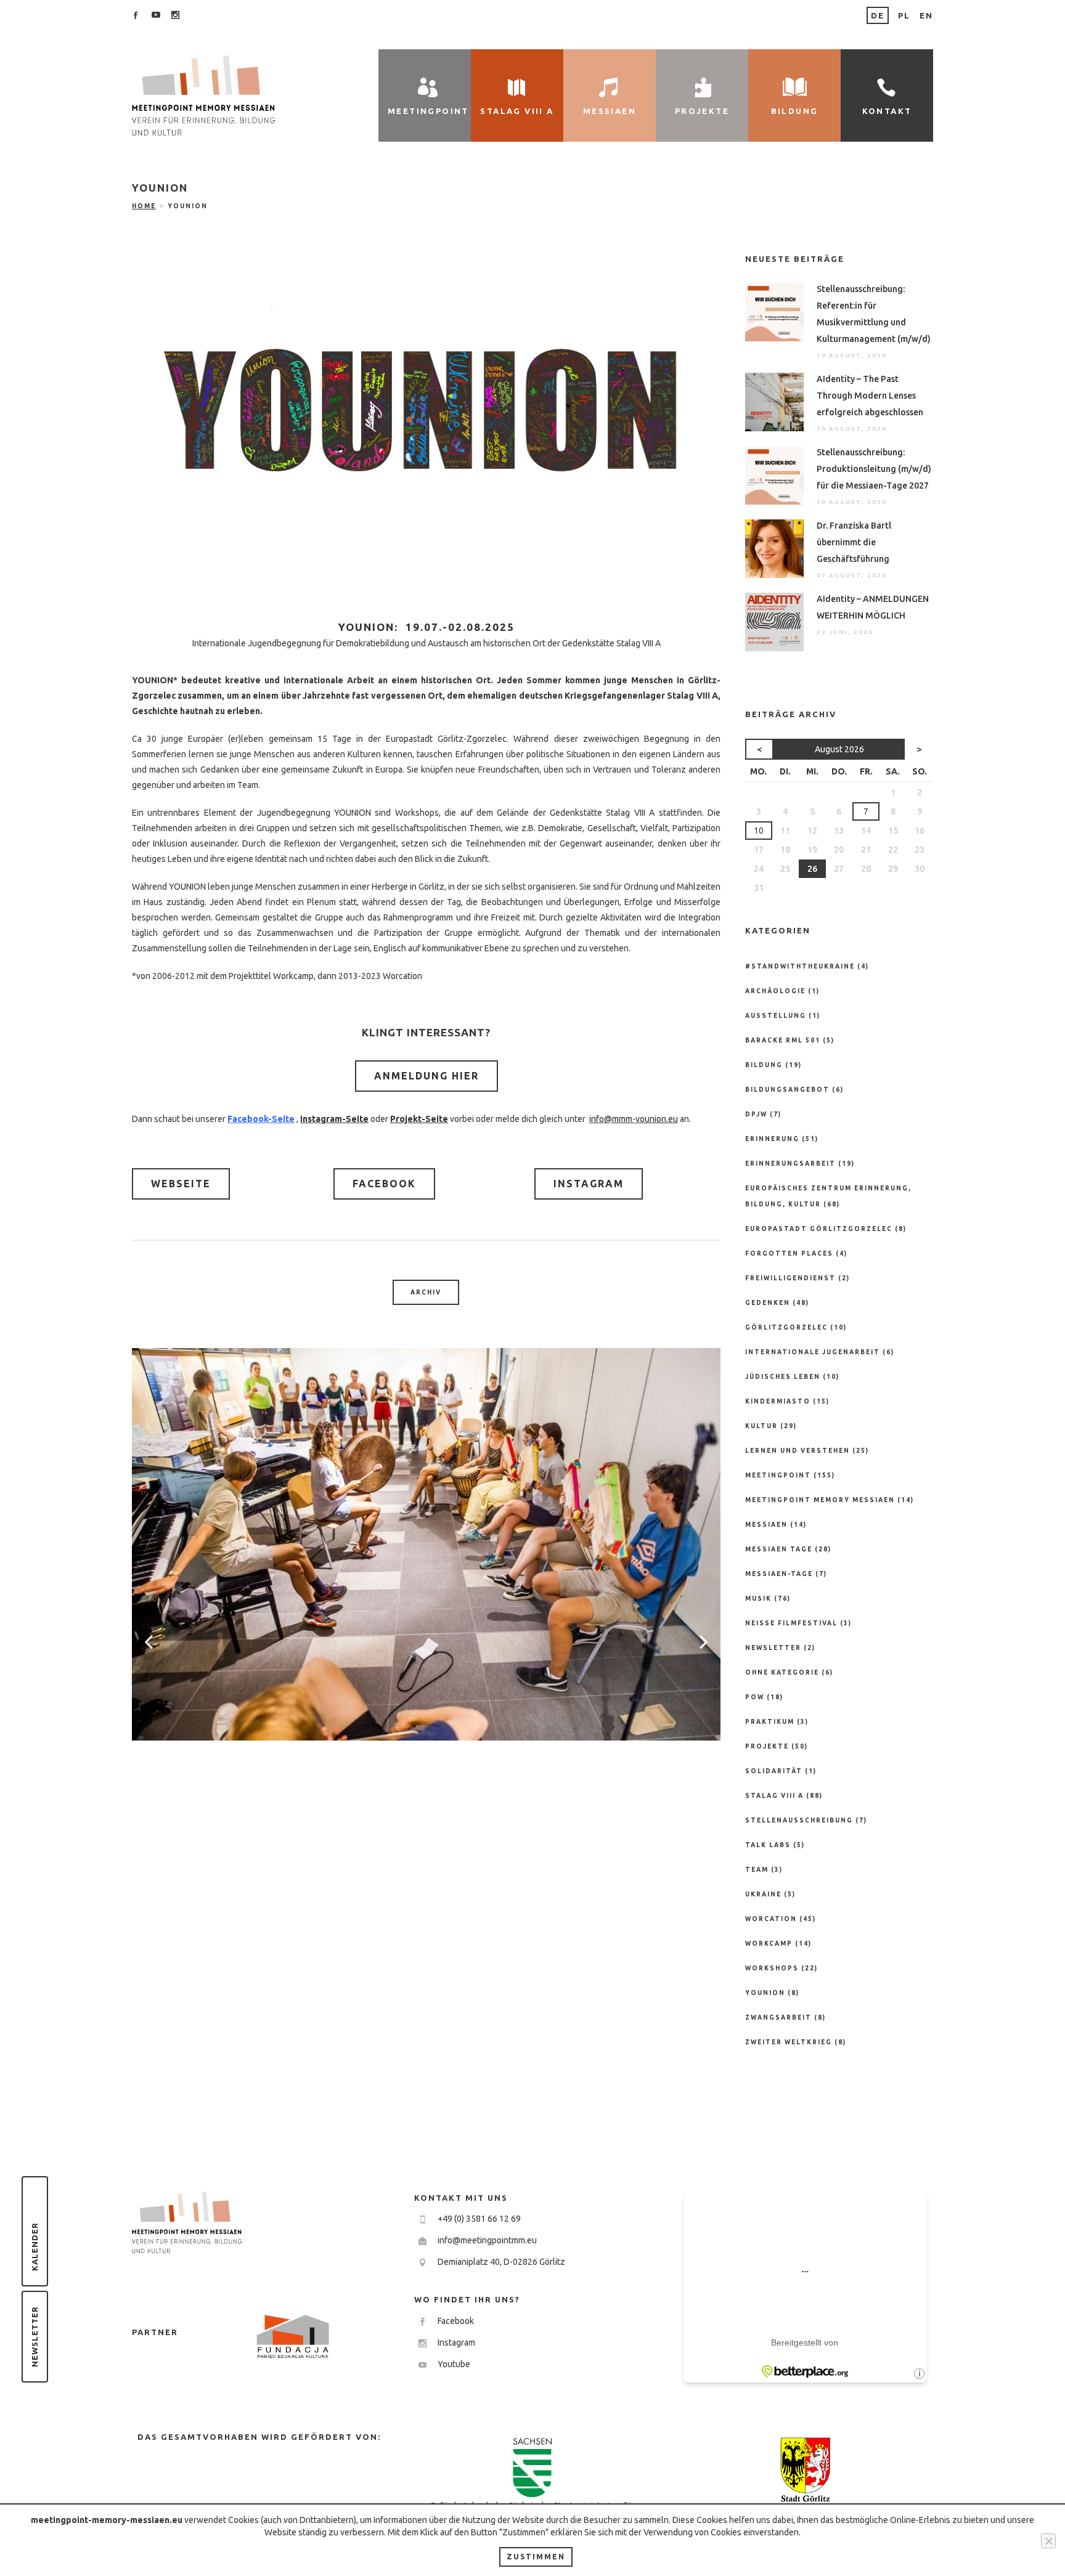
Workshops (772, 1968)
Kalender (35, 2247)
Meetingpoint (778, 1475)
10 (759, 831)
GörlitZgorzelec (786, 1327)
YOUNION (765, 1993)
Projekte (767, 1746)
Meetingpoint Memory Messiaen (820, 1500)
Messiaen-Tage (779, 1574)
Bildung (764, 1065)
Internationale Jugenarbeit (813, 1352)
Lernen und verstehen (798, 1451)
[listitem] (426, 643)
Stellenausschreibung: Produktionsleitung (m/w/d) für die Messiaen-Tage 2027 (874, 469)
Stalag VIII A (774, 1796)
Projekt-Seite (419, 1119)
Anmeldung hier (426, 1076)
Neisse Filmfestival (791, 1623)
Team (757, 1870)
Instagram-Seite (334, 1119)
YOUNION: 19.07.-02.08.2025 (426, 627)
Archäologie (775, 991)
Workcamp (769, 1944)
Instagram (589, 1184)
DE (878, 15)
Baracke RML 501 (783, 1040)
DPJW (756, 1114)
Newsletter (35, 2337)
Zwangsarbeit (778, 2017)
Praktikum (770, 1722)
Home (144, 206)
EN (926, 15)
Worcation (771, 1919)
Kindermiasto (778, 1401)
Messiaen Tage (779, 1549)
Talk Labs (768, 1845)
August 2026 (839, 749)
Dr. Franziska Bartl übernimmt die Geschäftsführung (854, 542)
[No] (1048, 2541)
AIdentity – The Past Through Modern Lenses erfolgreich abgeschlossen (870, 396)
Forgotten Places (789, 1253)
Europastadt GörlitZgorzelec (819, 1229)
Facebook (384, 1184)
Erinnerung (772, 1139)
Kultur (761, 1426)
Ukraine (763, 1894)
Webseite (181, 1184)
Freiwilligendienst (790, 1278)
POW (755, 1697)
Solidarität (774, 1771)
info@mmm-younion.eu (634, 1119)
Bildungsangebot (787, 1090)
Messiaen (766, 1525)
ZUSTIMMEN (536, 2557)
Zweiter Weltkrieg (789, 2042)
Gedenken (768, 1303)
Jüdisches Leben (783, 1377)
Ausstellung (776, 1016)
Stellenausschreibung (799, 1820)
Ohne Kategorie (782, 1672)
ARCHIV (426, 1292)
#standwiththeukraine (800, 966)
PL (904, 15)
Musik (758, 1599)
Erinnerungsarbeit (790, 1164)
